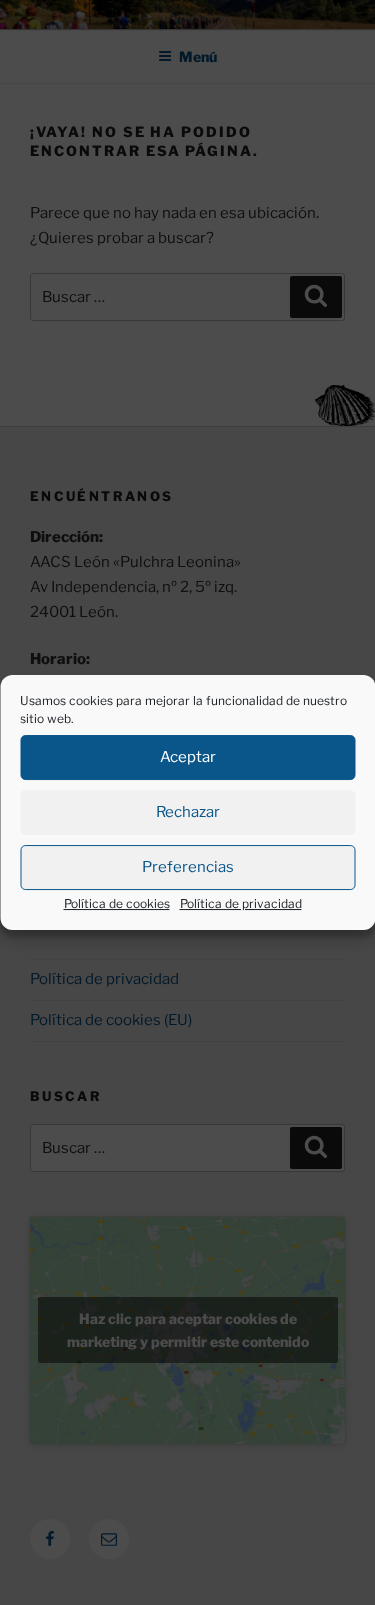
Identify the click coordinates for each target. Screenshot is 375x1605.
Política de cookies (117, 903)
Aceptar (188, 757)
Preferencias (188, 867)
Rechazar (188, 812)
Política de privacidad (241, 903)
